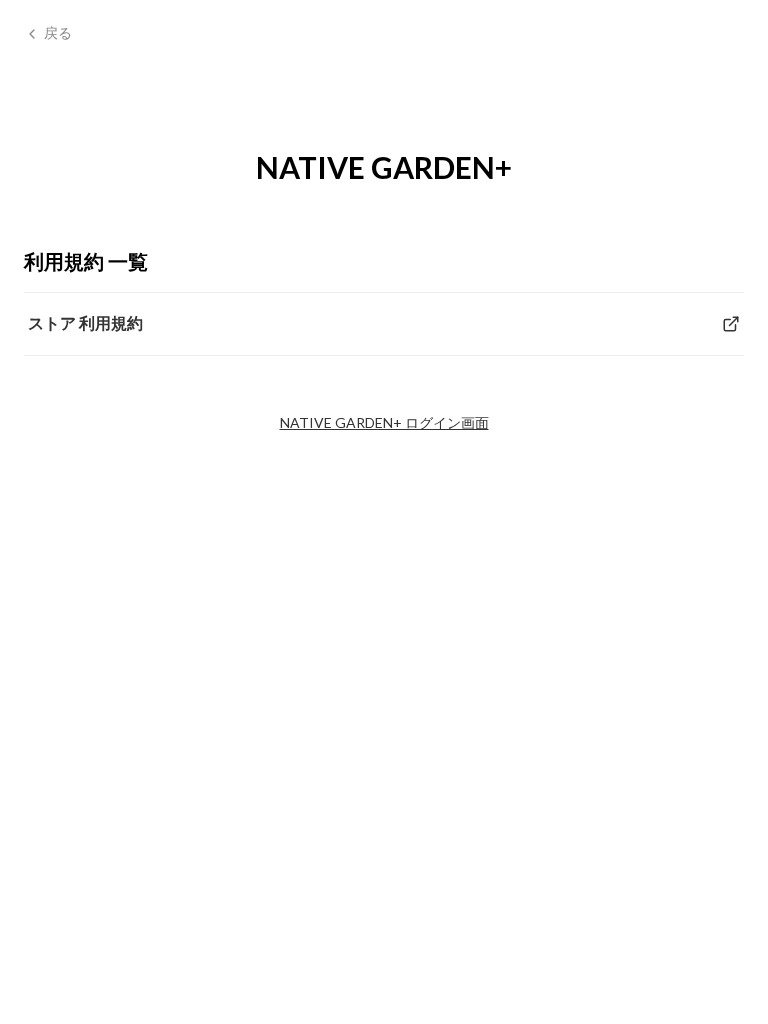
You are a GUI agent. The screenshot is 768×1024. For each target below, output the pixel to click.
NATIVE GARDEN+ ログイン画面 (384, 422)
